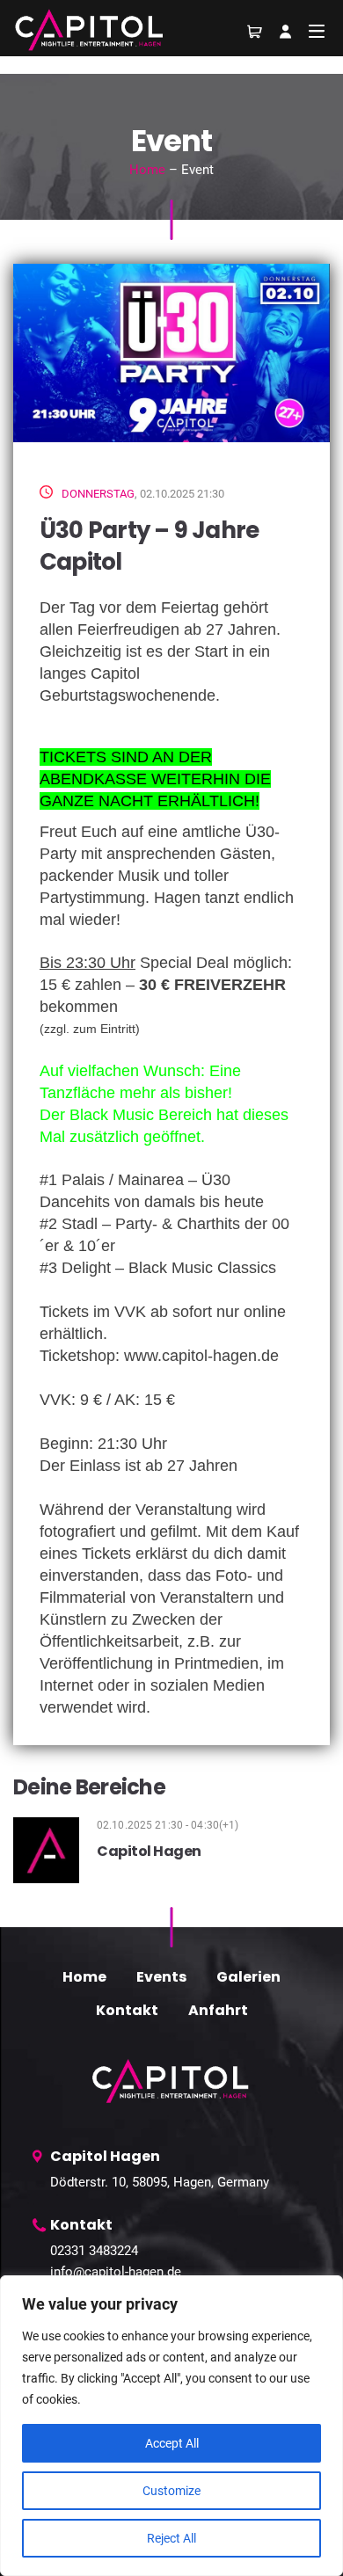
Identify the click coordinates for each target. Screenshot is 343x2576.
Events (161, 1977)
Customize (171, 2491)
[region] (171, 2426)
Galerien (248, 1977)
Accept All (172, 2443)
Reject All (171, 2538)
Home (147, 170)
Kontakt (127, 2010)
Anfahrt (218, 2010)
